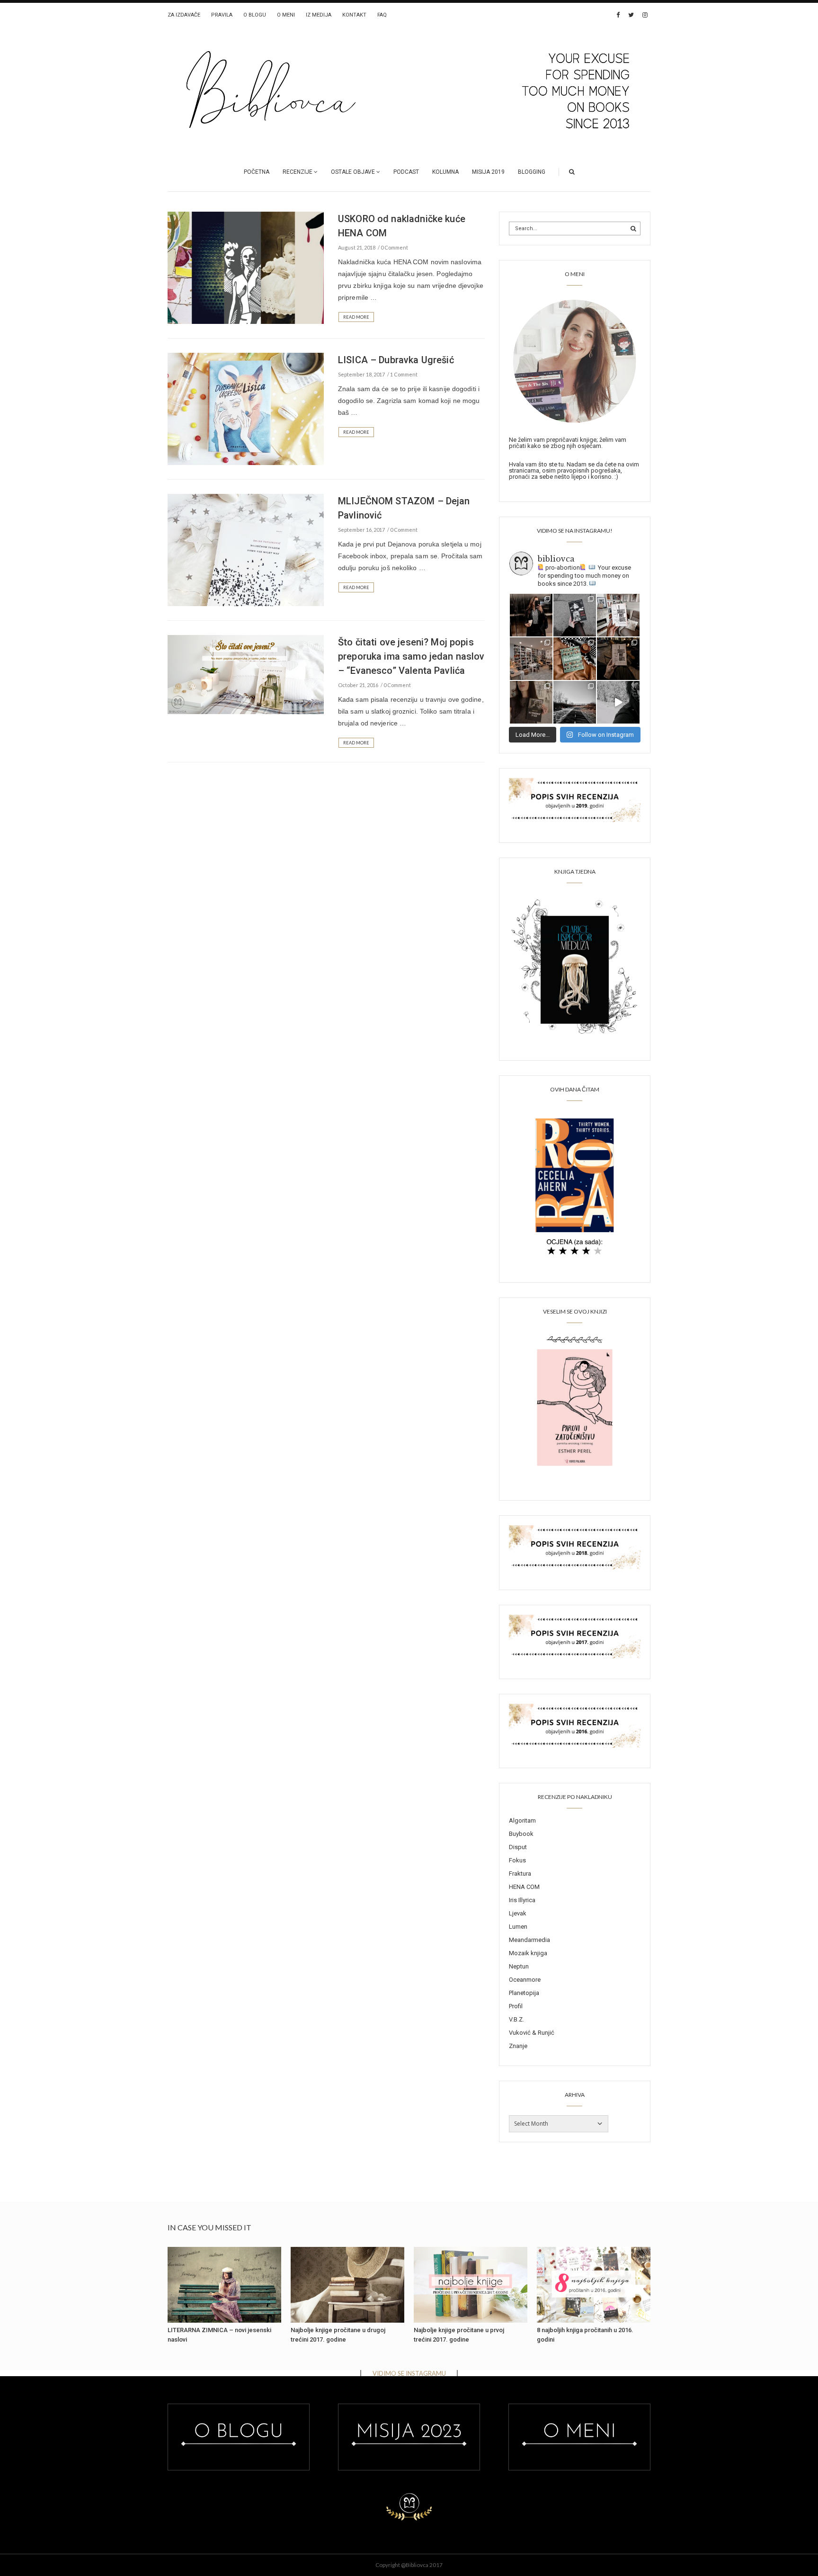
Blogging (532, 172)
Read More (356, 317)
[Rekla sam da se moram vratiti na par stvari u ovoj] (531, 615)
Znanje (518, 2046)
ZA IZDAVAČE (184, 15)
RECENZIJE (298, 172)
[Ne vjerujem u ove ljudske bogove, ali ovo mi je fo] (618, 702)
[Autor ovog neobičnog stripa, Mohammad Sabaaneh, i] (575, 615)
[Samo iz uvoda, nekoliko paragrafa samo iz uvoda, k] (531, 702)
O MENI (286, 15)
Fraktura (520, 1874)
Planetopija (524, 1993)
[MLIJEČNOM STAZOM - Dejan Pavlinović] (246, 549)
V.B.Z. (516, 2019)
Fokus (517, 1860)
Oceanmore (525, 1980)
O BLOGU (255, 15)
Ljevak (518, 1913)
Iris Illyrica (522, 1900)
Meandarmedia (529, 1940)
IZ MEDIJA (319, 15)
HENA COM (524, 1887)
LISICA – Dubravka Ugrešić (396, 360)
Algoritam (522, 1820)
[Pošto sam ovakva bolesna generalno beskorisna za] (618, 615)
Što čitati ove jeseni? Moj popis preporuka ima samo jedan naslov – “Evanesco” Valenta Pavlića (411, 656)
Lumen (518, 1927)
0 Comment (394, 247)
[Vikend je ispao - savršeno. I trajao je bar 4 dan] (575, 702)
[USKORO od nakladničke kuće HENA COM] (246, 267)
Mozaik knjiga (528, 1953)
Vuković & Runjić (532, 2033)
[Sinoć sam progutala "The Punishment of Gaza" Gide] (618, 659)
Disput (518, 1847)
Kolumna (445, 172)
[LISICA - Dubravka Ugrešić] (246, 408)
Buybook (521, 1834)
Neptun (519, 1966)
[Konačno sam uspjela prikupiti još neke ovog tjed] (575, 659)
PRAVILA (222, 15)
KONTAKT (354, 15)
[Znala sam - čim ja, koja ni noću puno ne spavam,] (531, 659)
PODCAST (406, 172)
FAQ (382, 15)
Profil (516, 2006)
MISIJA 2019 (488, 172)
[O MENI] (575, 360)
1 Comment (404, 374)
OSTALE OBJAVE (353, 172)
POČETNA (257, 172)
